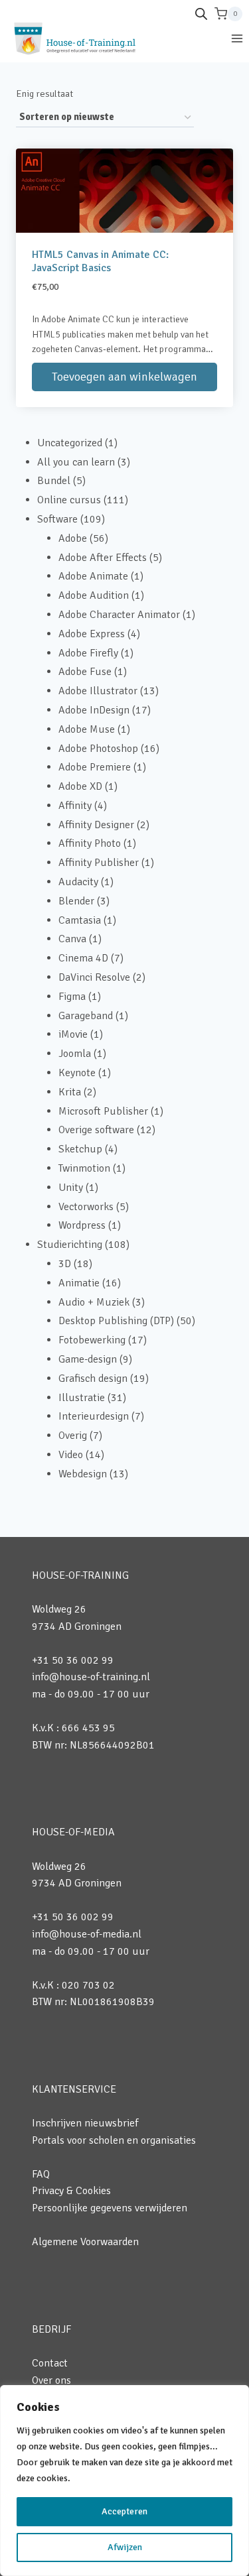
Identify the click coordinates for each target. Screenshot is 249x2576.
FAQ (41, 2174)
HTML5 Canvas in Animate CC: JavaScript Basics (100, 261)
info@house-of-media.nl (87, 1934)
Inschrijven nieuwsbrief (85, 2123)
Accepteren (124, 2511)
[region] (124, 2481)
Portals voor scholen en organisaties (114, 2140)
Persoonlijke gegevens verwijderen (110, 2208)
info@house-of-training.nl (91, 1677)
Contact (50, 2363)
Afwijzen (125, 2547)
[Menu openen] (237, 38)
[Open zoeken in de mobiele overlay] (201, 14)
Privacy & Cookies (71, 2191)
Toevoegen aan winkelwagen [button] (124, 377)
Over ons (51, 2380)
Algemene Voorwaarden (85, 2242)
